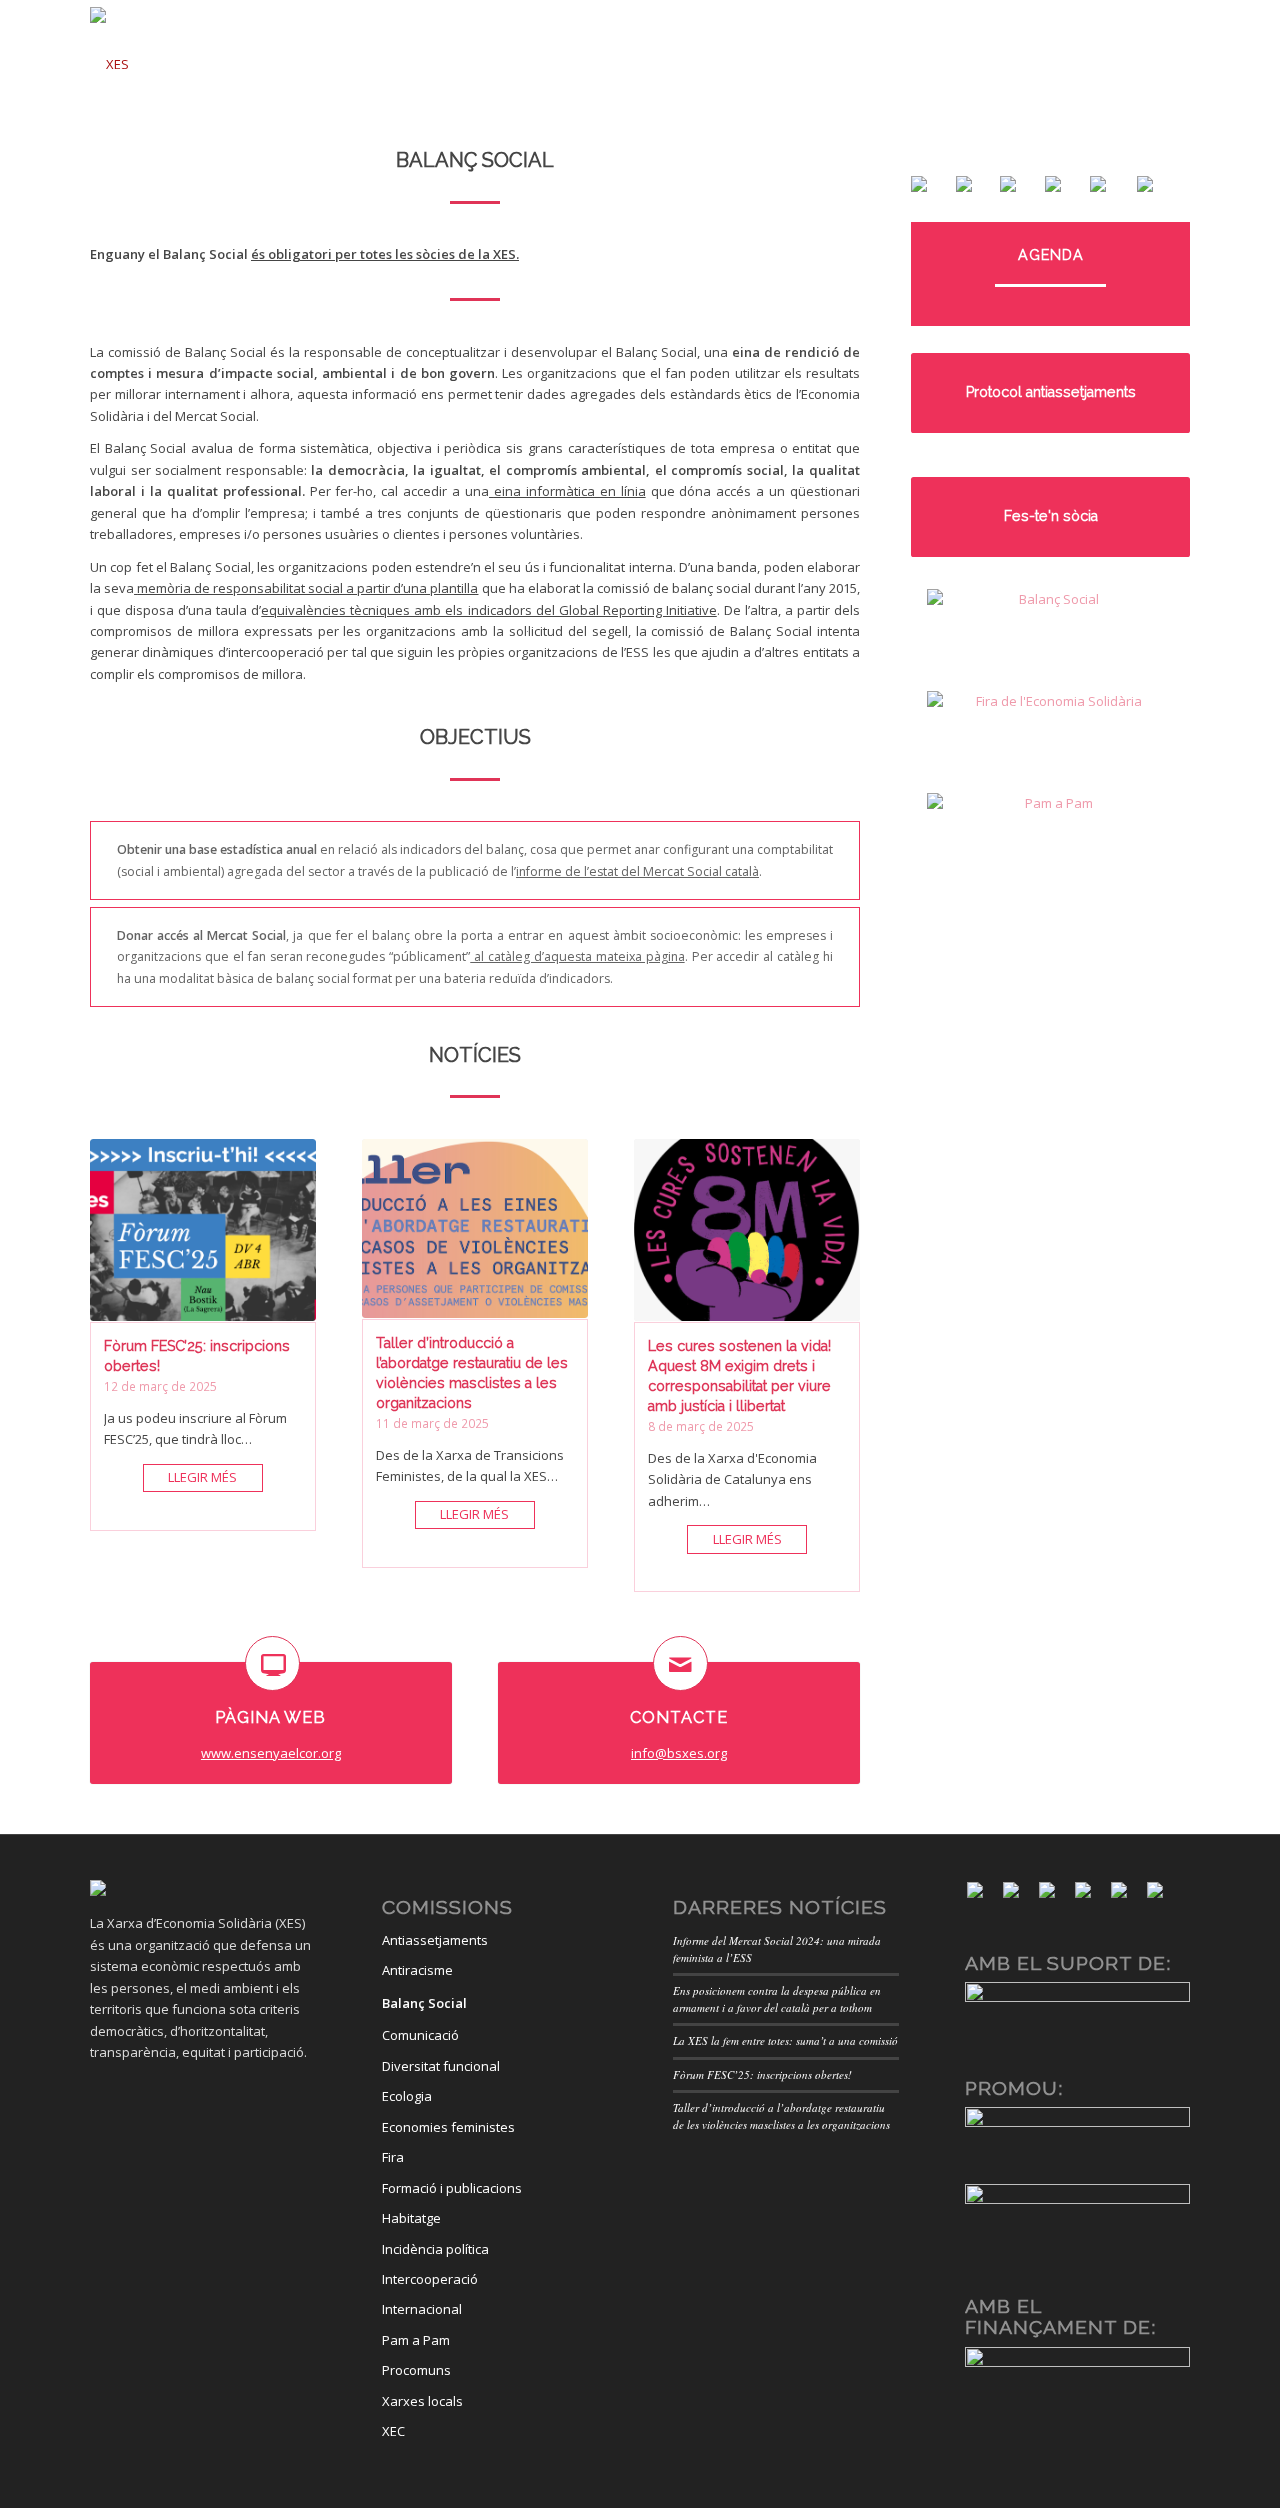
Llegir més (202, 1477)
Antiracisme (417, 1970)
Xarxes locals (422, 2401)
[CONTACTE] (680, 1663)
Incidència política (435, 2249)
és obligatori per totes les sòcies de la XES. (385, 254)
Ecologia (407, 2096)
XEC (393, 2431)
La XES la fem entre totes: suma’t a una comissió (785, 2040)
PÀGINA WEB (270, 1717)
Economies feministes (448, 2127)
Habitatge (411, 2218)
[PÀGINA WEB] (272, 1663)
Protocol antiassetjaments (1051, 392)
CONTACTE (679, 1717)
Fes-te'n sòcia (1051, 516)
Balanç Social (424, 2003)
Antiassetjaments (435, 1940)
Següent (840, 1301)
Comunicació (420, 2035)
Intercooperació (430, 2279)
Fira (393, 2157)
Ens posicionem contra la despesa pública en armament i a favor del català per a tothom (777, 1999)
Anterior (110, 1301)
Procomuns (416, 2370)
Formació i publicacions (452, 2188)
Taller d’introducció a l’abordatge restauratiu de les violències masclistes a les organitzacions (781, 2116)
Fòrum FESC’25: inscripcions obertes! (762, 2074)
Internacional (422, 2309)
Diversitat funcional (441, 2066)
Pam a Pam (416, 2340)
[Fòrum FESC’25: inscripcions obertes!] (203, 1230)
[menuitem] (405, 57)
